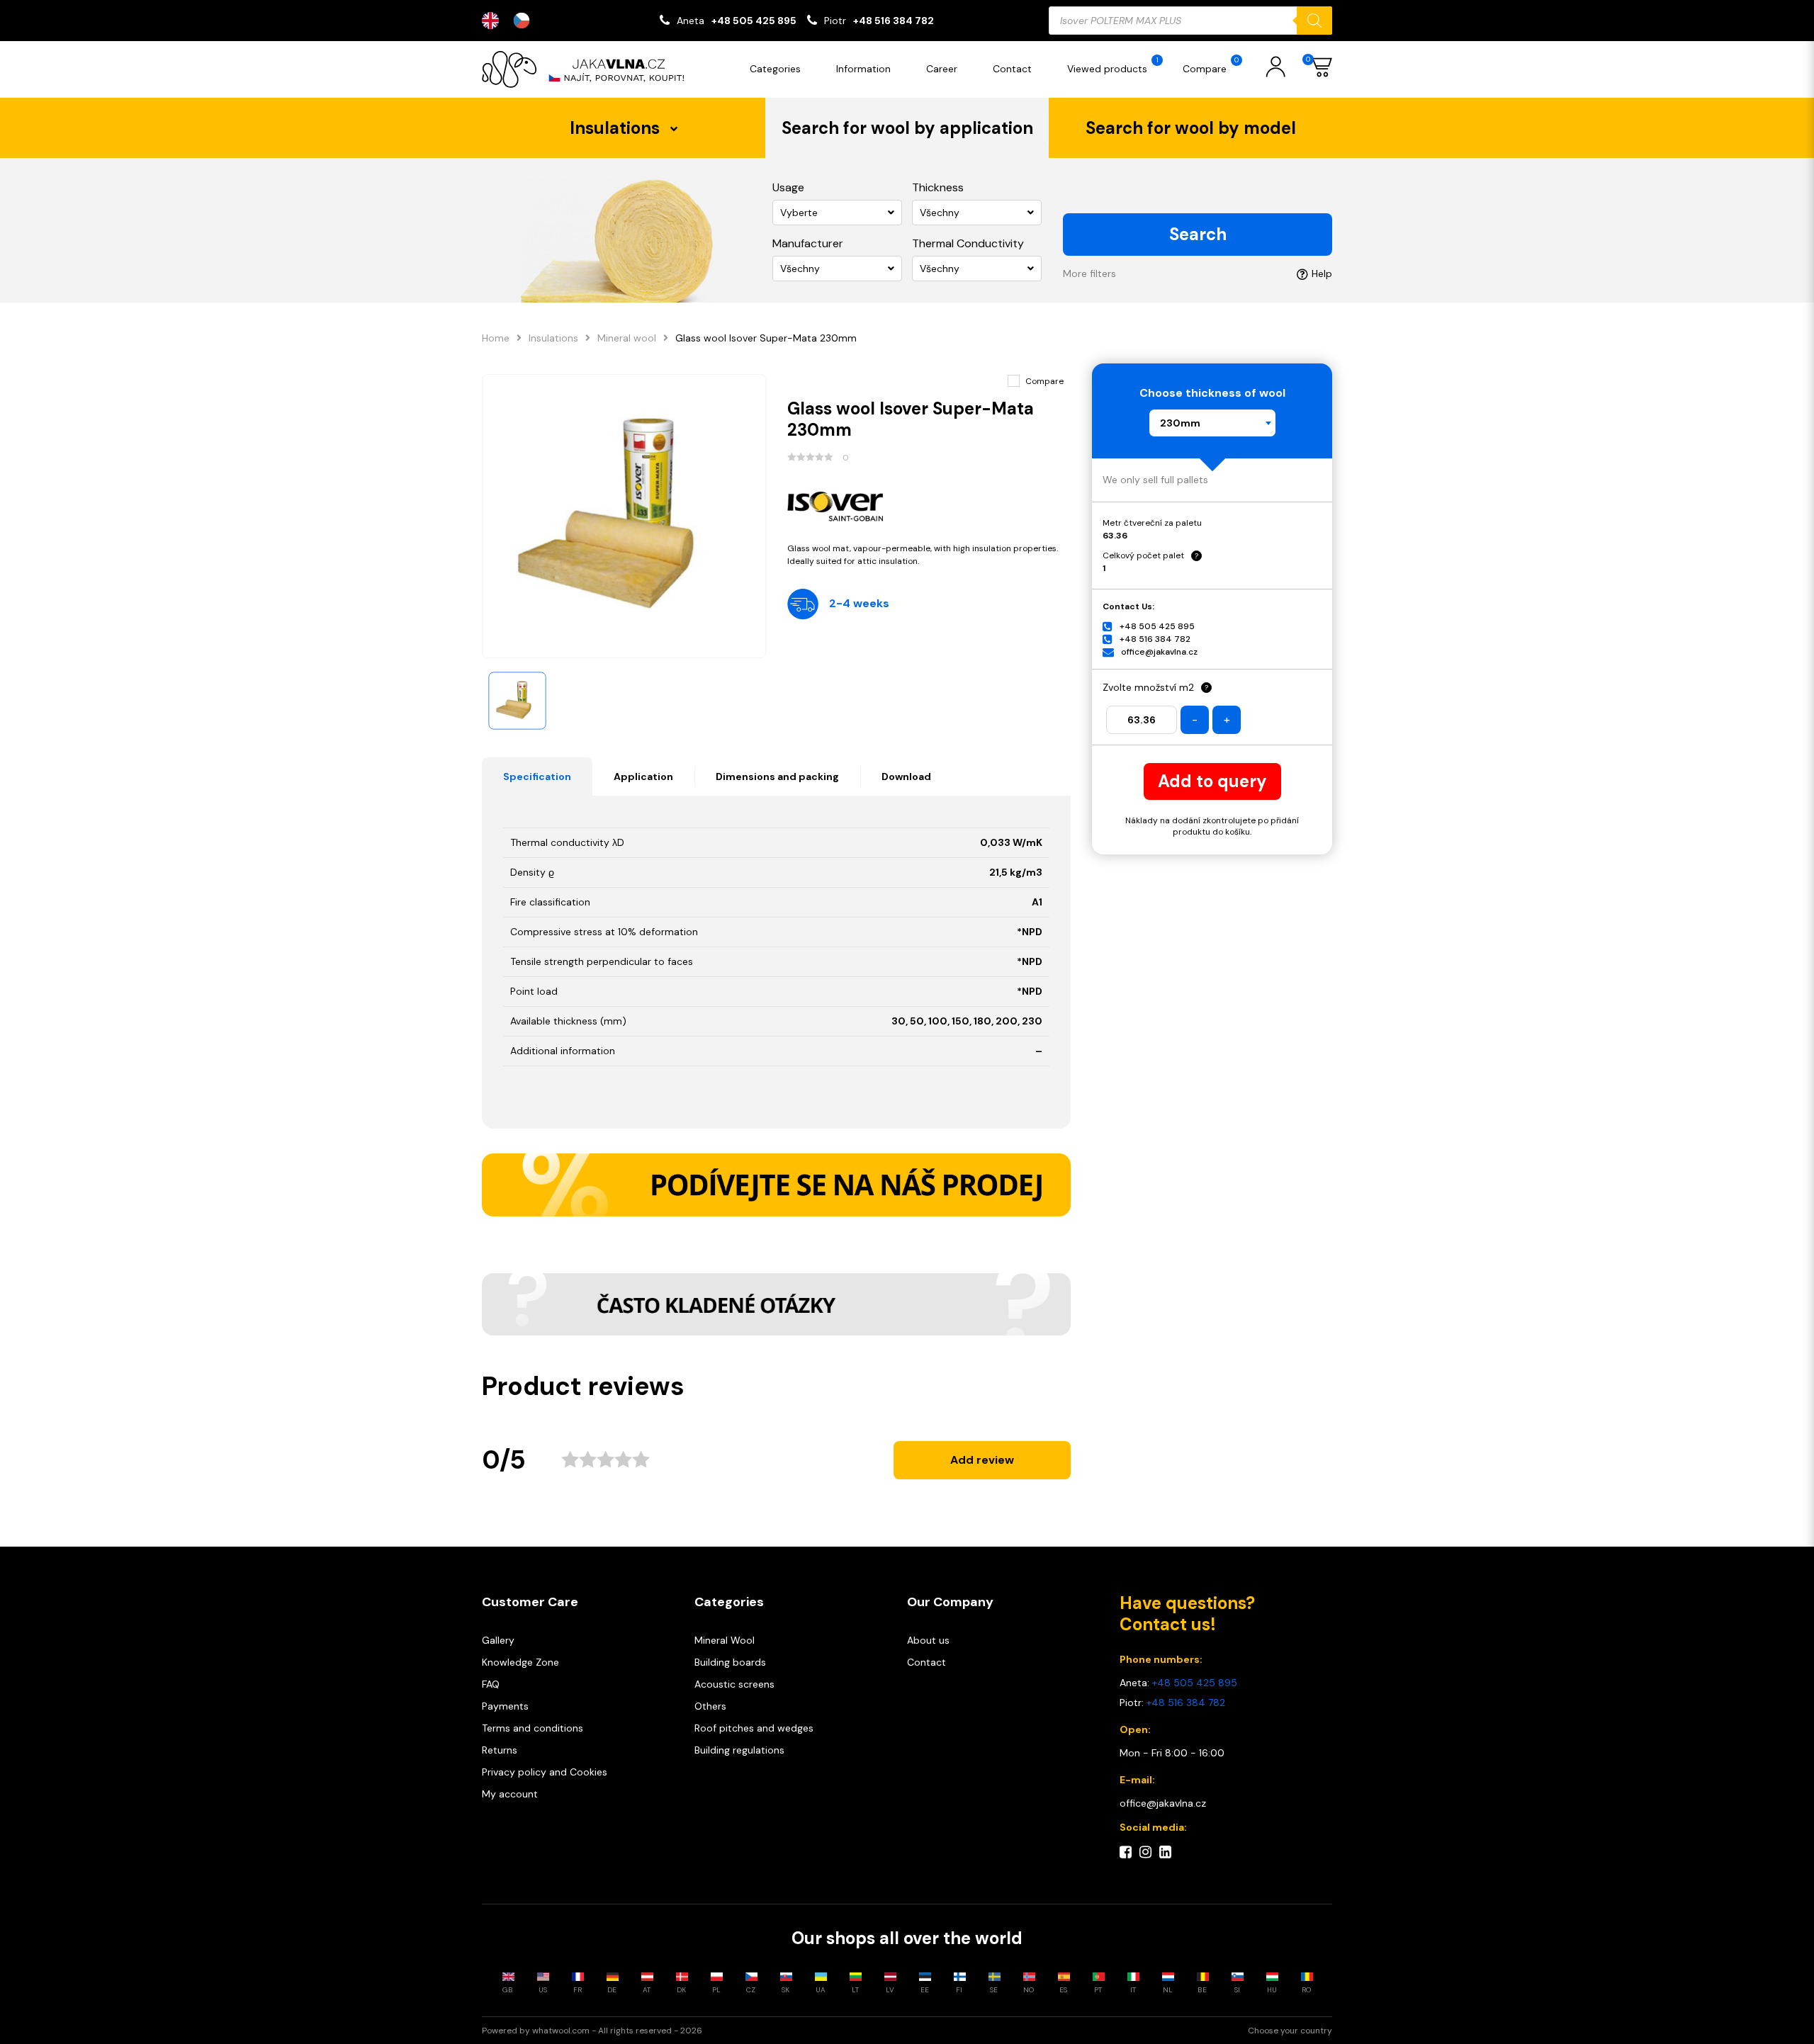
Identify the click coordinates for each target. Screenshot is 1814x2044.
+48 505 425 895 (754, 21)
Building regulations (739, 1750)
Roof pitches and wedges (754, 1728)
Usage (788, 187)
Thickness (938, 187)
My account (510, 1794)
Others (710, 1706)
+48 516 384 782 (894, 21)
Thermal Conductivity (968, 243)
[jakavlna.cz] (588, 69)
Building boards (730, 1662)
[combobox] (1212, 423)
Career (942, 69)
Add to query (1212, 781)
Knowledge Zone (520, 1662)
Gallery (498, 1640)
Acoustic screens (734, 1684)
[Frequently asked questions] (776, 1304)
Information (863, 69)
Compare (1211, 65)
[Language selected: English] (513, 21)
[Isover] (929, 503)
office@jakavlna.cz (1159, 652)
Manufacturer (808, 243)
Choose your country (1290, 2031)
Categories (775, 69)
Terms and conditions (533, 1728)
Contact (1012, 69)
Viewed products (1113, 65)
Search (1198, 234)
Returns (500, 1750)
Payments (505, 1706)
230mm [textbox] (1180, 423)
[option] (525, 21)
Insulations (553, 338)
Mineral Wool (725, 1640)
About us (928, 1640)
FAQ (491, 1684)
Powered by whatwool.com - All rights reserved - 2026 (592, 2031)
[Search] (1314, 21)
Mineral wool (627, 338)
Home (496, 338)
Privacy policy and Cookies (545, 1772)
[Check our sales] (776, 1185)
